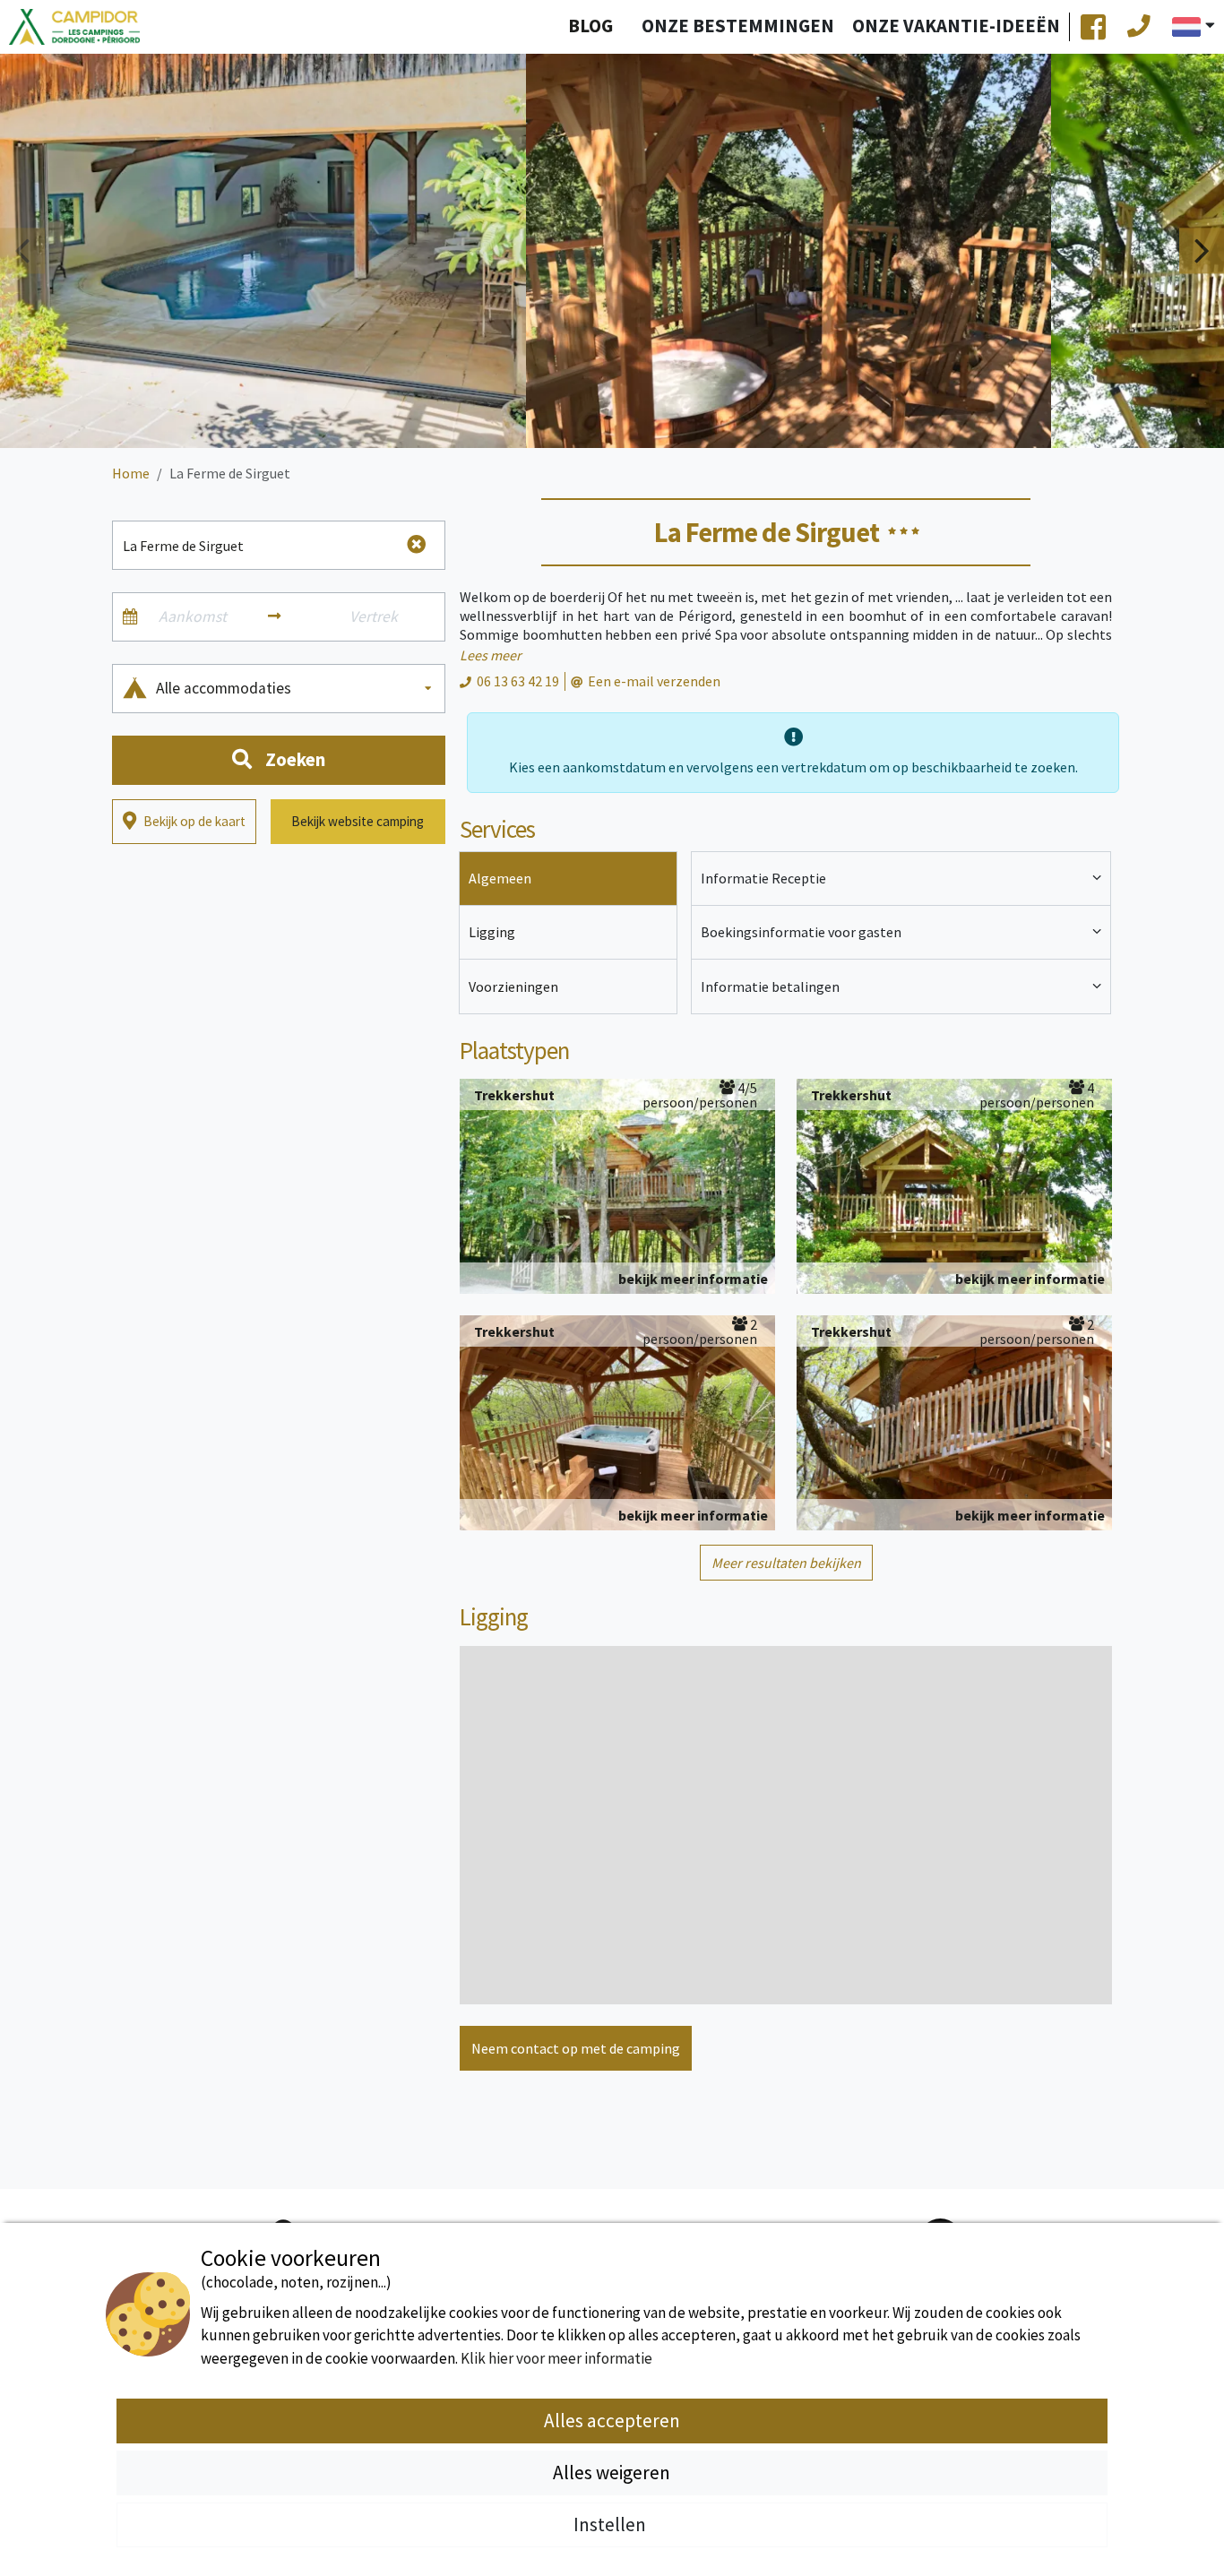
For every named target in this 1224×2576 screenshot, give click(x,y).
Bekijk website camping (358, 821)
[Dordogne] (74, 27)
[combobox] (295, 689)
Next (1202, 250)
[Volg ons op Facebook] (1093, 27)
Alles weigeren (612, 2473)
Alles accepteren (612, 2421)
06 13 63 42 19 (518, 681)
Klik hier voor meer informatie (556, 2358)
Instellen (612, 2524)
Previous (22, 250)
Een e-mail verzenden (654, 681)
